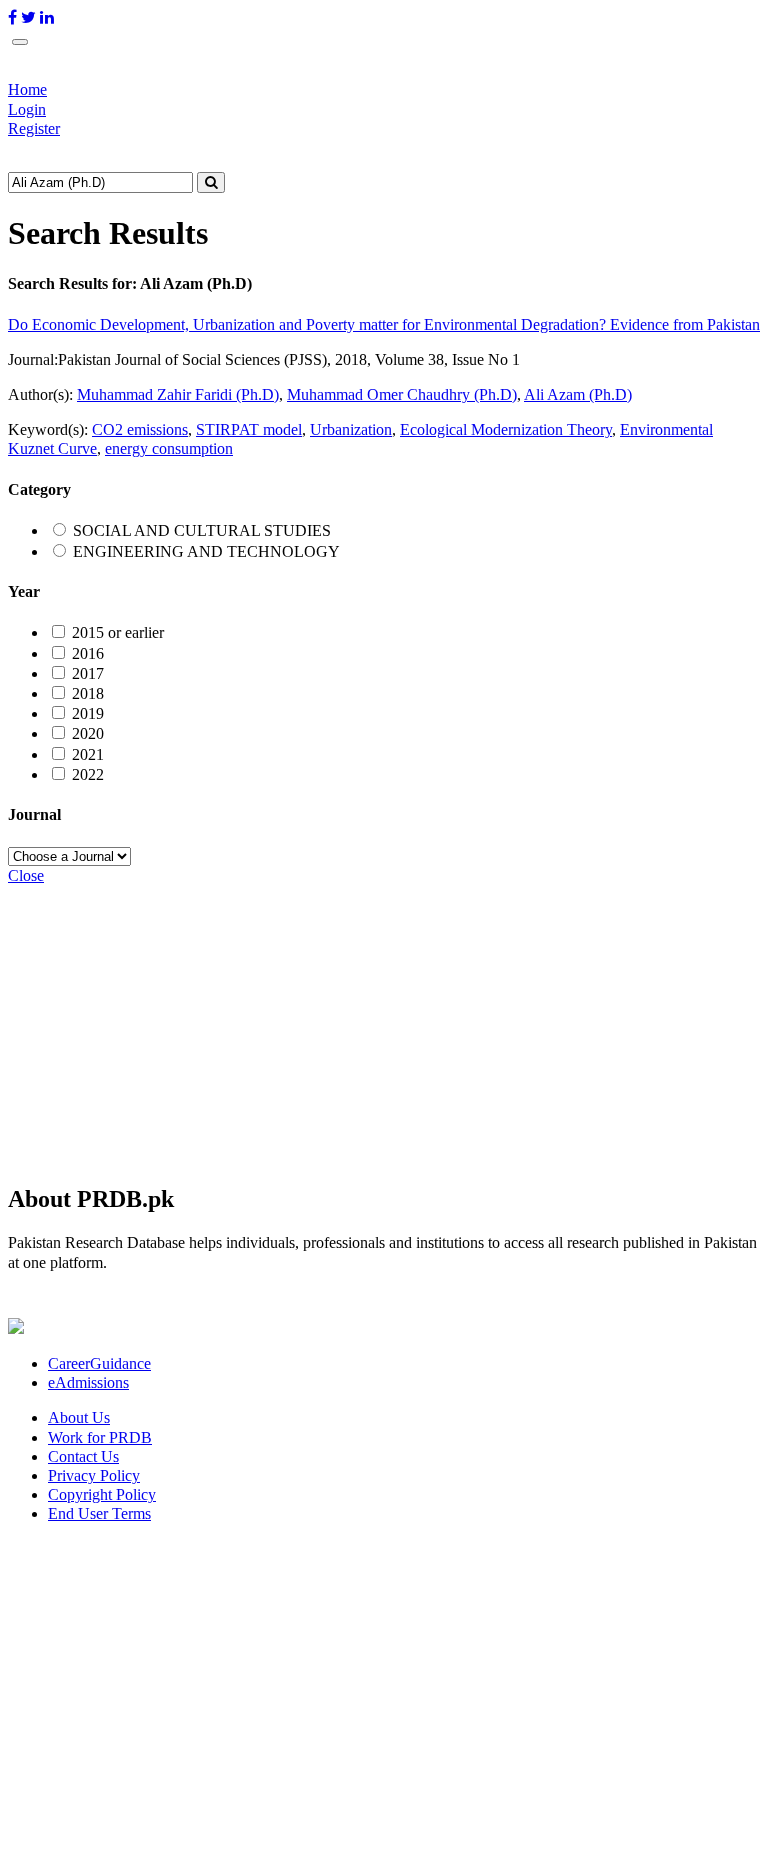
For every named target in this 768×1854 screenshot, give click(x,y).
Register (34, 128)
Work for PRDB (100, 1437)
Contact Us (83, 1456)
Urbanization (351, 429)
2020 (88, 733)
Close (26, 875)
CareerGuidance (99, 1363)
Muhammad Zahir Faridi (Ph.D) (178, 394)
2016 (88, 653)
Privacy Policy (94, 1475)
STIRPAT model (249, 429)
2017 (88, 673)
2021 (88, 754)
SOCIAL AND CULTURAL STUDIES (202, 530)
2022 (88, 774)
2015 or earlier (118, 632)
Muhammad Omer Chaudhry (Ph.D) (402, 394)
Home (27, 89)
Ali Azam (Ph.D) (578, 394)
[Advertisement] (384, 1025)
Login (27, 109)
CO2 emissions (140, 429)
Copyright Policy (102, 1494)
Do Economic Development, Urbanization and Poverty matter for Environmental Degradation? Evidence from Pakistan (384, 324)
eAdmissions (88, 1382)
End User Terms (99, 1513)
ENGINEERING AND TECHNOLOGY (206, 551)
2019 (88, 713)
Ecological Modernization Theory (506, 429)
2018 (88, 693)
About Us (79, 1417)
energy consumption (169, 448)
